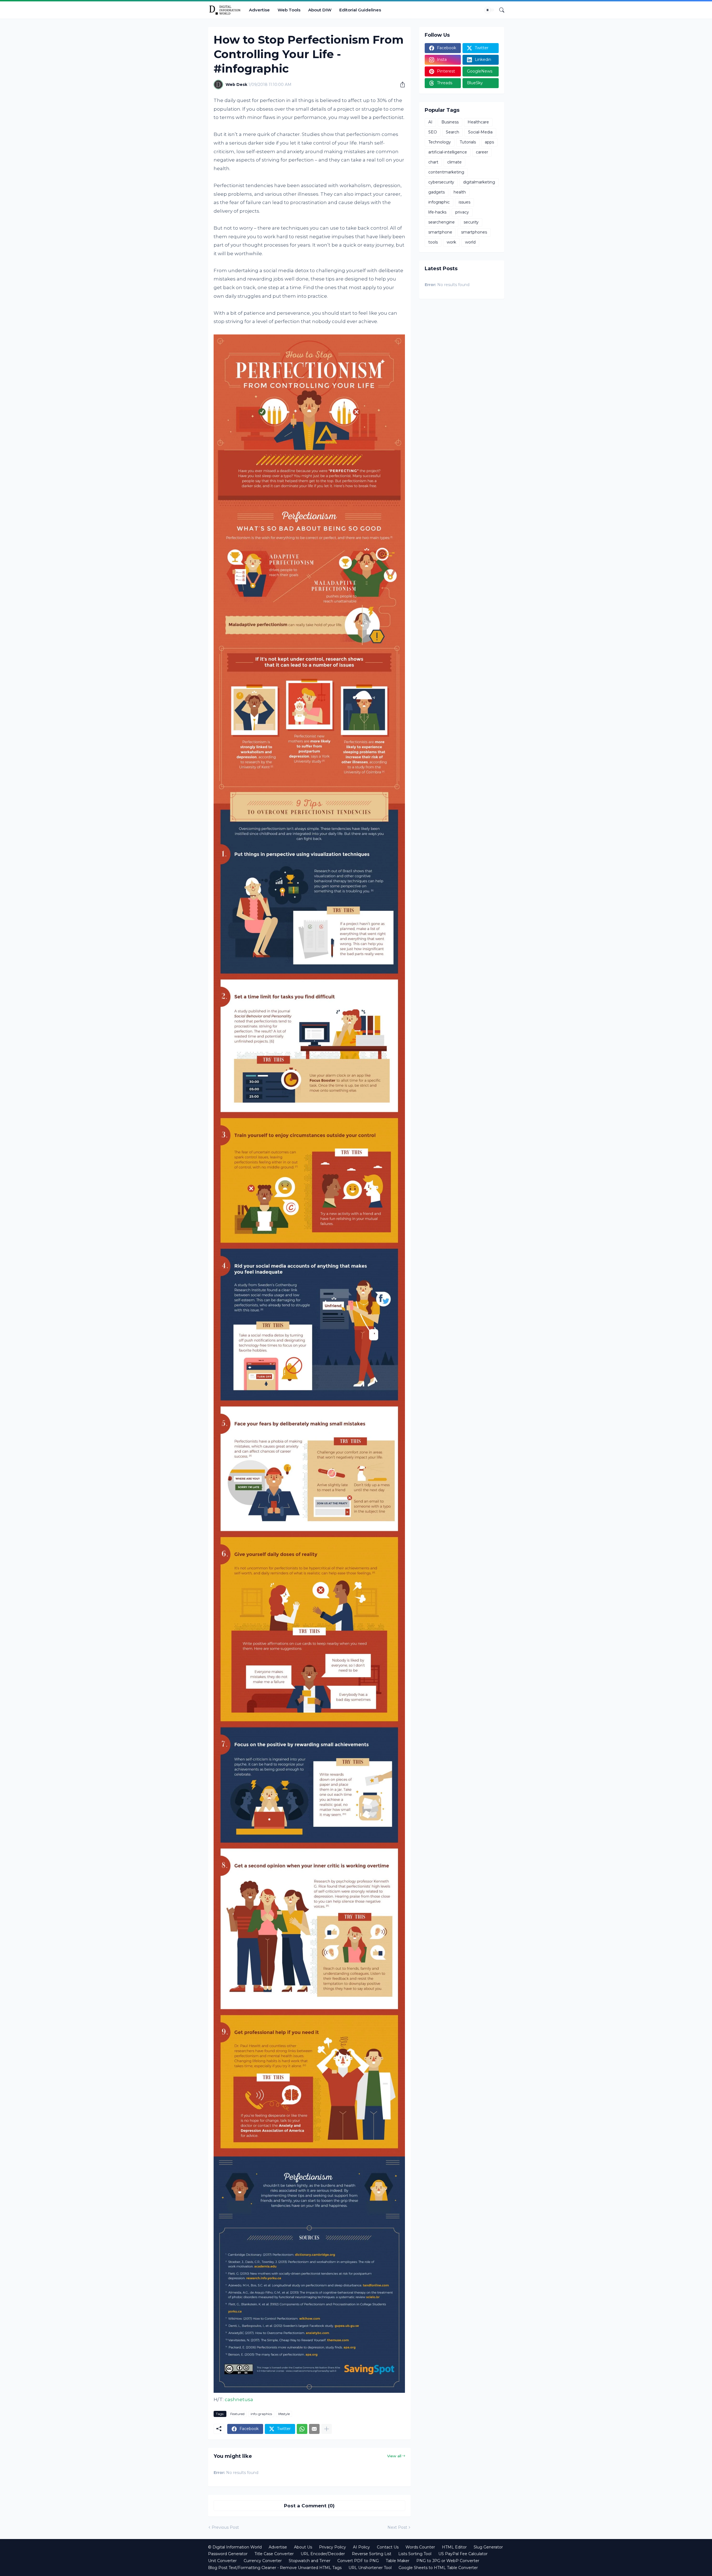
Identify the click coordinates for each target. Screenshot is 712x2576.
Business (450, 122)
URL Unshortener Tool (370, 2568)
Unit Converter (222, 2561)
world (470, 242)
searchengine (442, 222)
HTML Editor (454, 2547)
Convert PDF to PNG (358, 2561)
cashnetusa (239, 2399)
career (482, 152)
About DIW (320, 10)
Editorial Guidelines (360, 10)
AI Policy (361, 2547)
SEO (433, 132)
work (451, 242)
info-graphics (261, 2414)
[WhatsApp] (302, 2429)
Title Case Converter (274, 2554)
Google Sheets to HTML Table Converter (438, 2568)
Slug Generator (488, 2547)
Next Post (397, 2527)
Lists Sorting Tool (415, 2554)
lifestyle (284, 2414)
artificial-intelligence (448, 152)
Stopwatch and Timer (310, 2561)
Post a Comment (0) (309, 2506)
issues (464, 202)
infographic (439, 202)
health (460, 192)
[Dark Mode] (489, 10)
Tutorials (468, 142)
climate (454, 162)
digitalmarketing (479, 182)
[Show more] (327, 2429)
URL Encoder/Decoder (323, 2554)
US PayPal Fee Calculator (463, 2554)
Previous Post (225, 2527)
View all (394, 2456)
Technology (440, 142)
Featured (237, 2414)
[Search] (500, 10)
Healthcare (478, 122)
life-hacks (437, 212)
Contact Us (388, 2547)
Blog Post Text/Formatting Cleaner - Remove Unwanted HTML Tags (275, 2568)
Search (453, 132)
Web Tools (289, 10)
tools (433, 242)
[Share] (400, 85)
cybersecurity (441, 182)
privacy (462, 212)
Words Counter (420, 2547)
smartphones (474, 232)
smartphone (440, 232)
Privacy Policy (332, 2547)
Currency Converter (263, 2561)
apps (489, 142)
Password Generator (228, 2554)
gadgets (437, 192)
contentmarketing (446, 172)
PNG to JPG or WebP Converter (448, 2561)
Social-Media (480, 132)
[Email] (314, 2429)
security (471, 222)
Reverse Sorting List (372, 2554)
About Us (303, 2547)
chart (433, 162)
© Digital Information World (235, 2547)
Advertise (259, 10)
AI (430, 122)
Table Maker (398, 2561)
